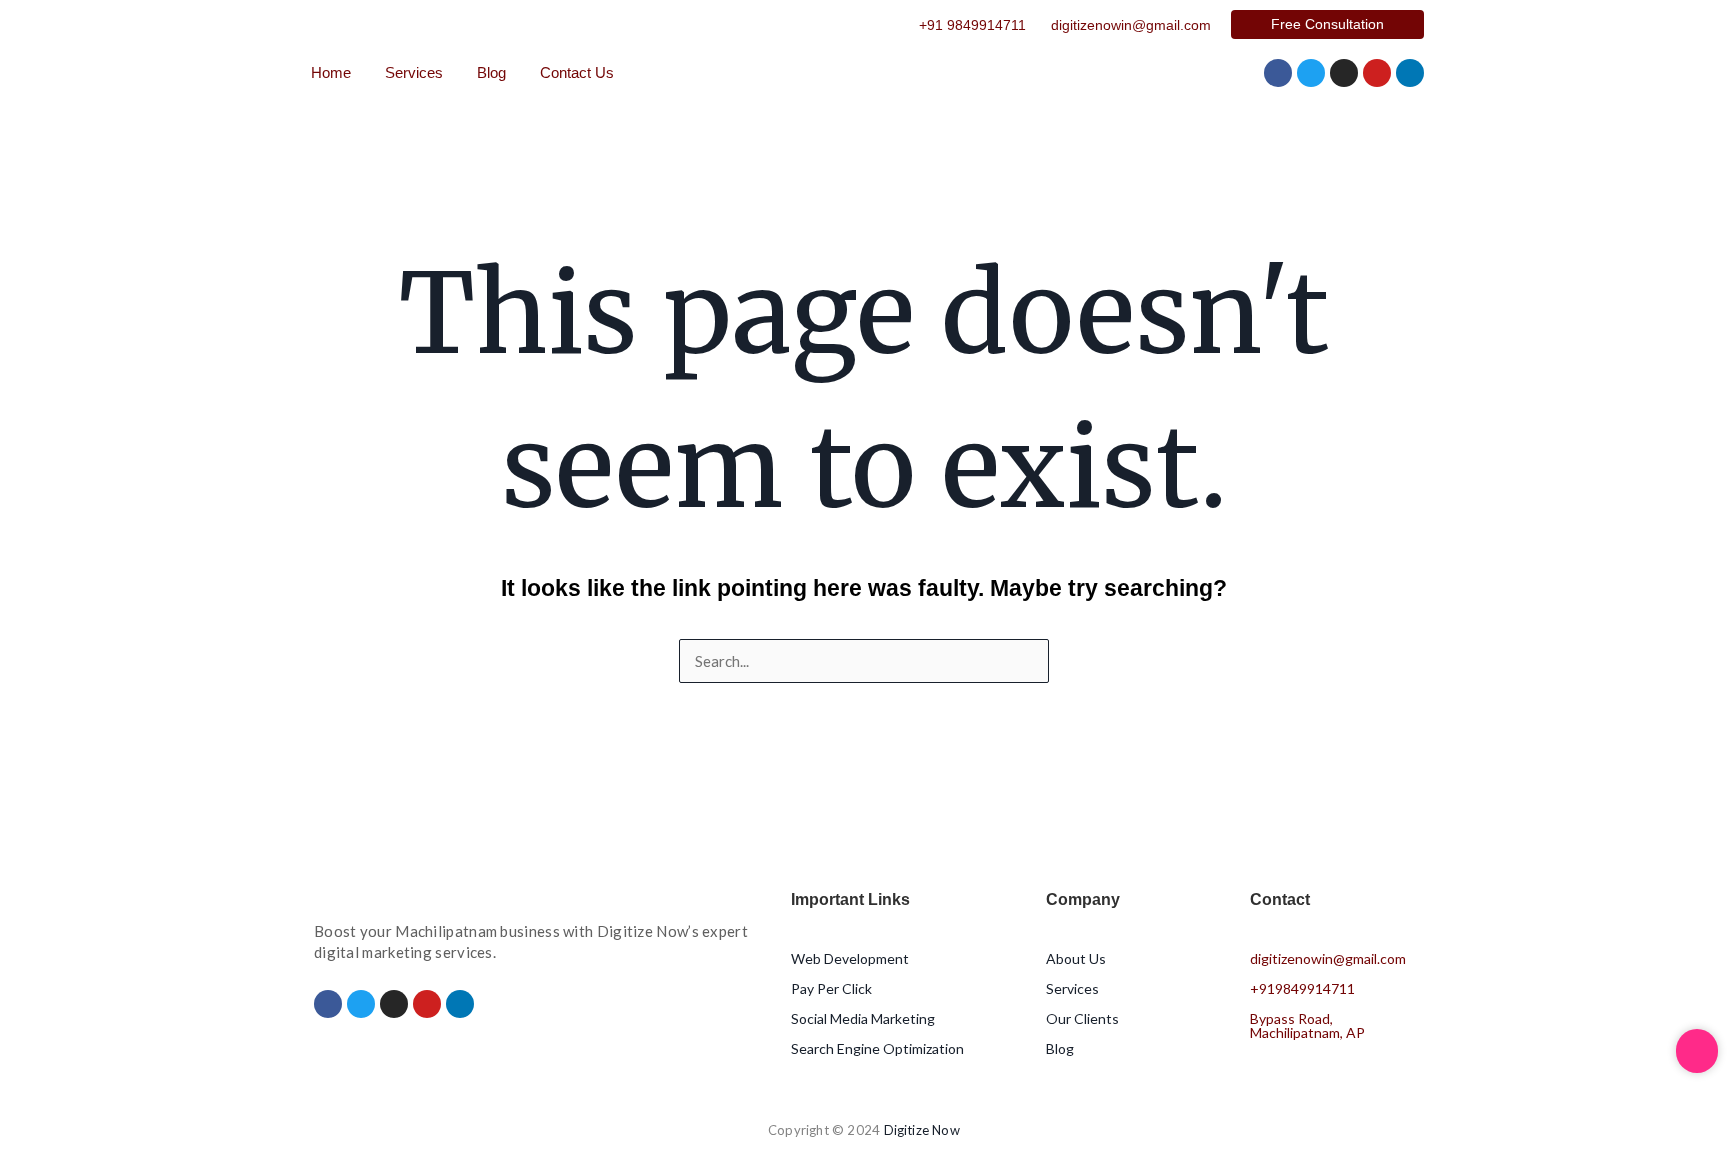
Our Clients (1082, 1018)
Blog (491, 72)
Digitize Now (922, 1130)
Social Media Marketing (863, 1018)
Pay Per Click (831, 988)
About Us (1076, 958)
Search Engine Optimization (877, 1048)
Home (331, 72)
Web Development (850, 958)
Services (414, 72)
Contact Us (577, 72)
